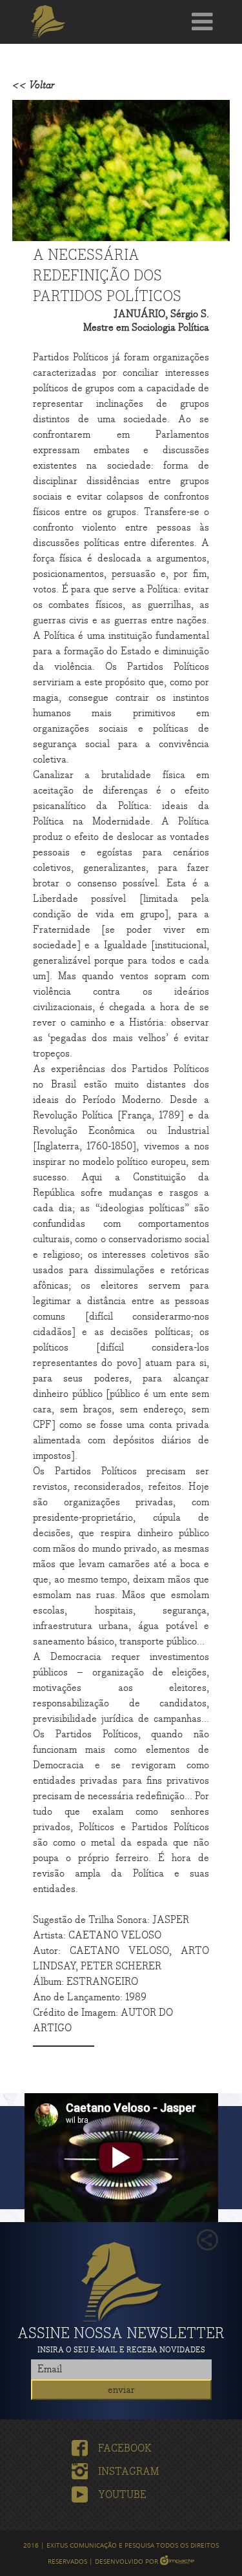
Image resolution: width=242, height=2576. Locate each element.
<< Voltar (34, 85)
